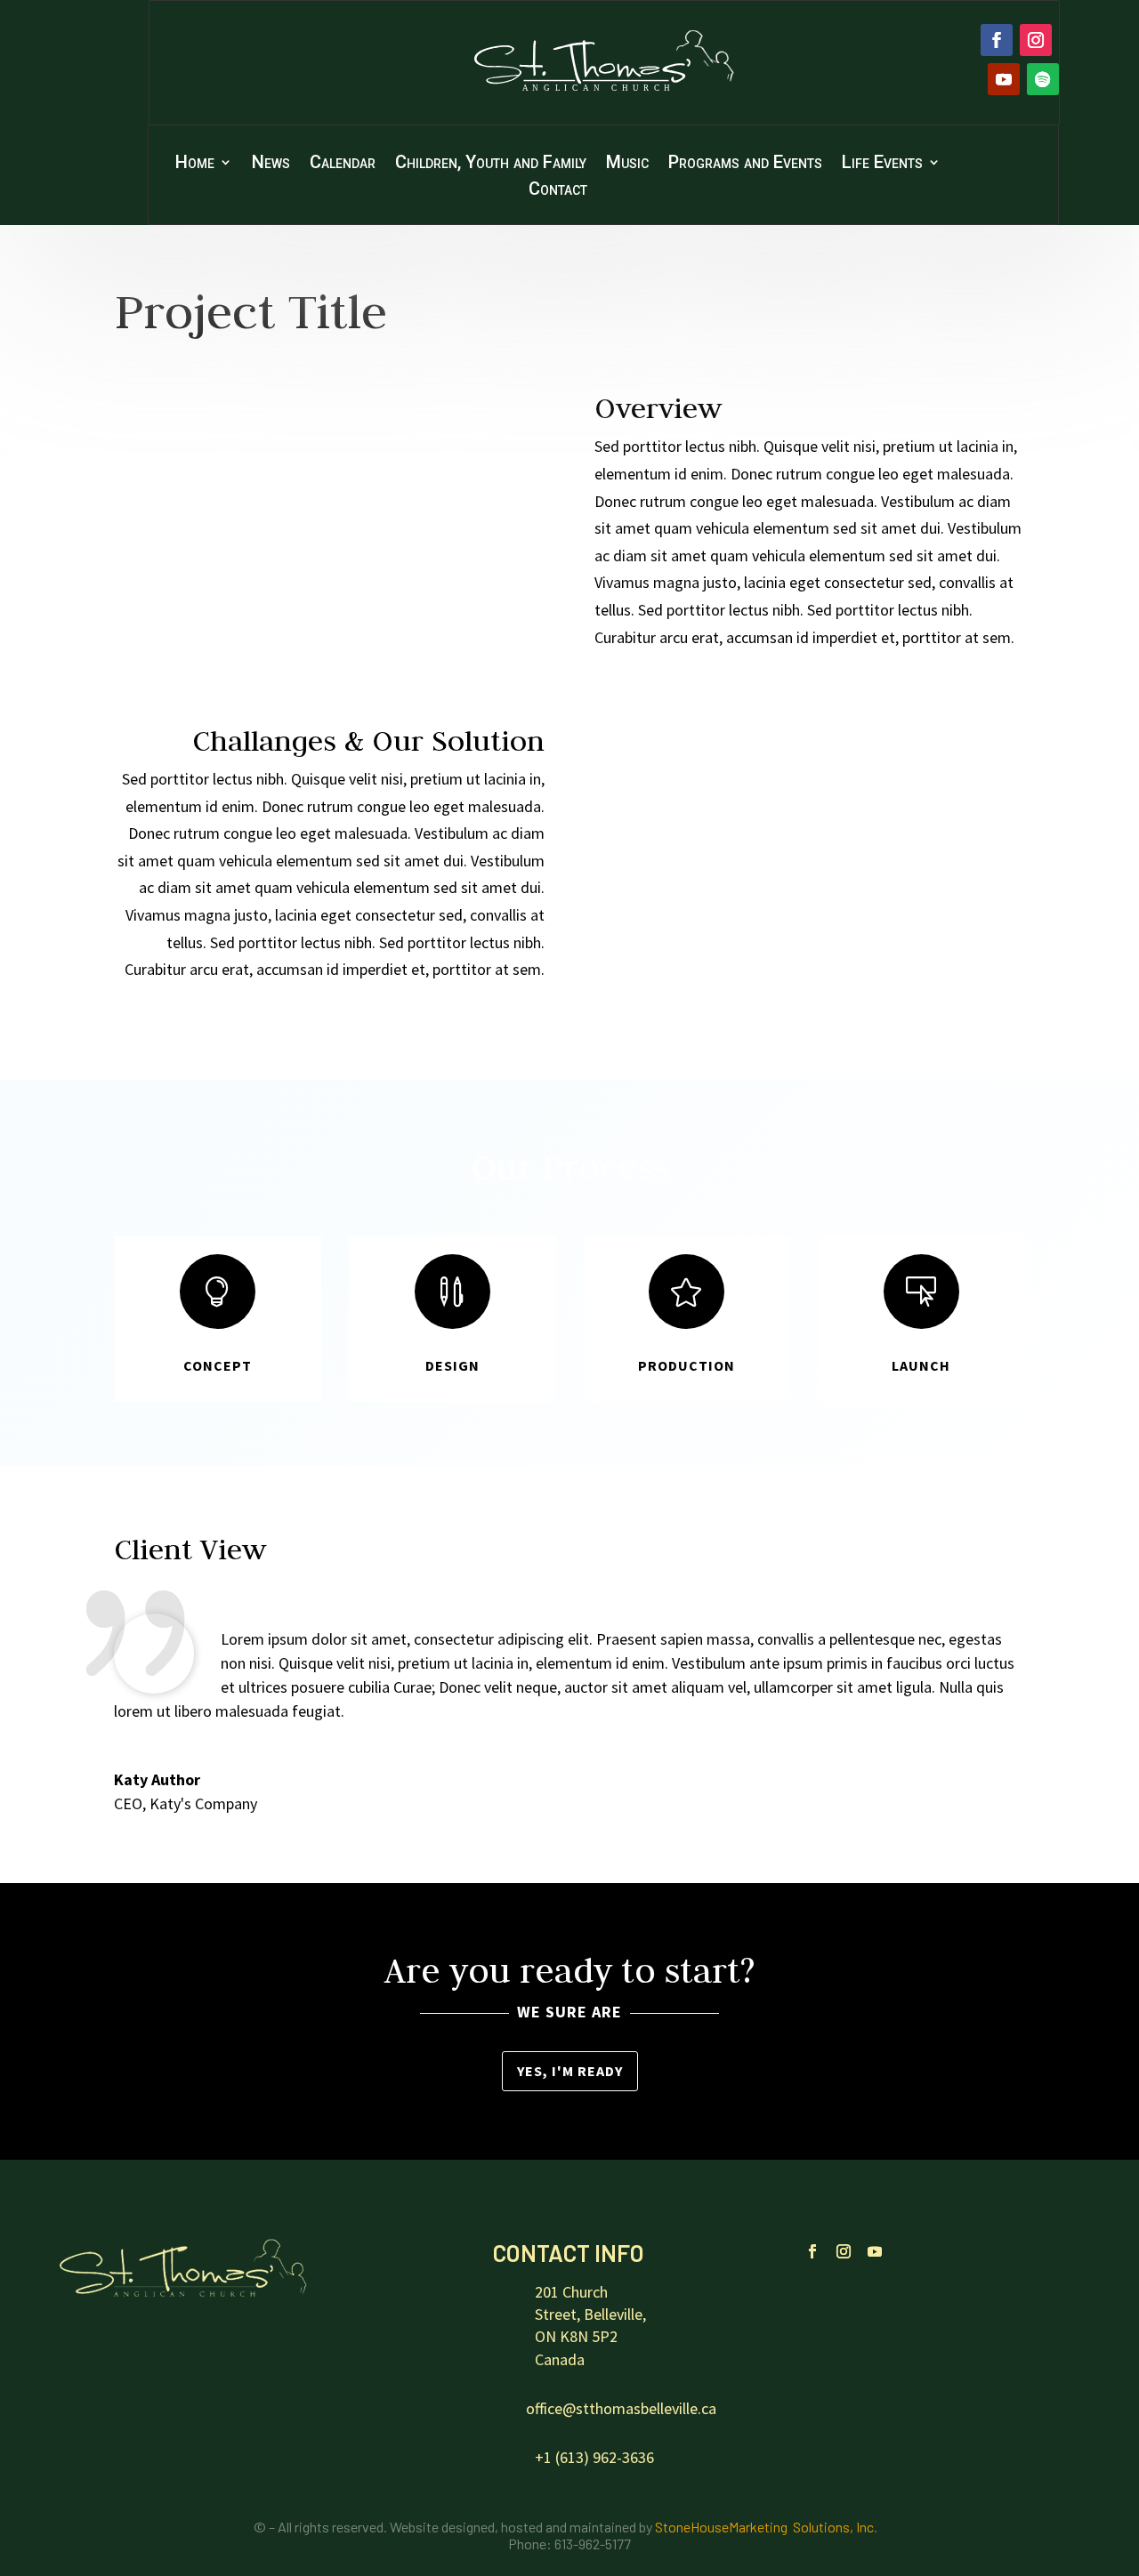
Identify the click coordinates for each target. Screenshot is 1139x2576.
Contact (558, 191)
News (271, 164)
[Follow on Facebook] (997, 40)
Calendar (343, 164)
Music (627, 164)
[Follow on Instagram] (1036, 40)
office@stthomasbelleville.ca (621, 2408)
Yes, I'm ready (570, 2071)
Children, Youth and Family (491, 164)
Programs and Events (745, 164)
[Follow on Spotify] (1043, 79)
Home (195, 164)
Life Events (882, 164)
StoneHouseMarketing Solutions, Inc (764, 2527)
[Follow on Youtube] (1004, 79)
